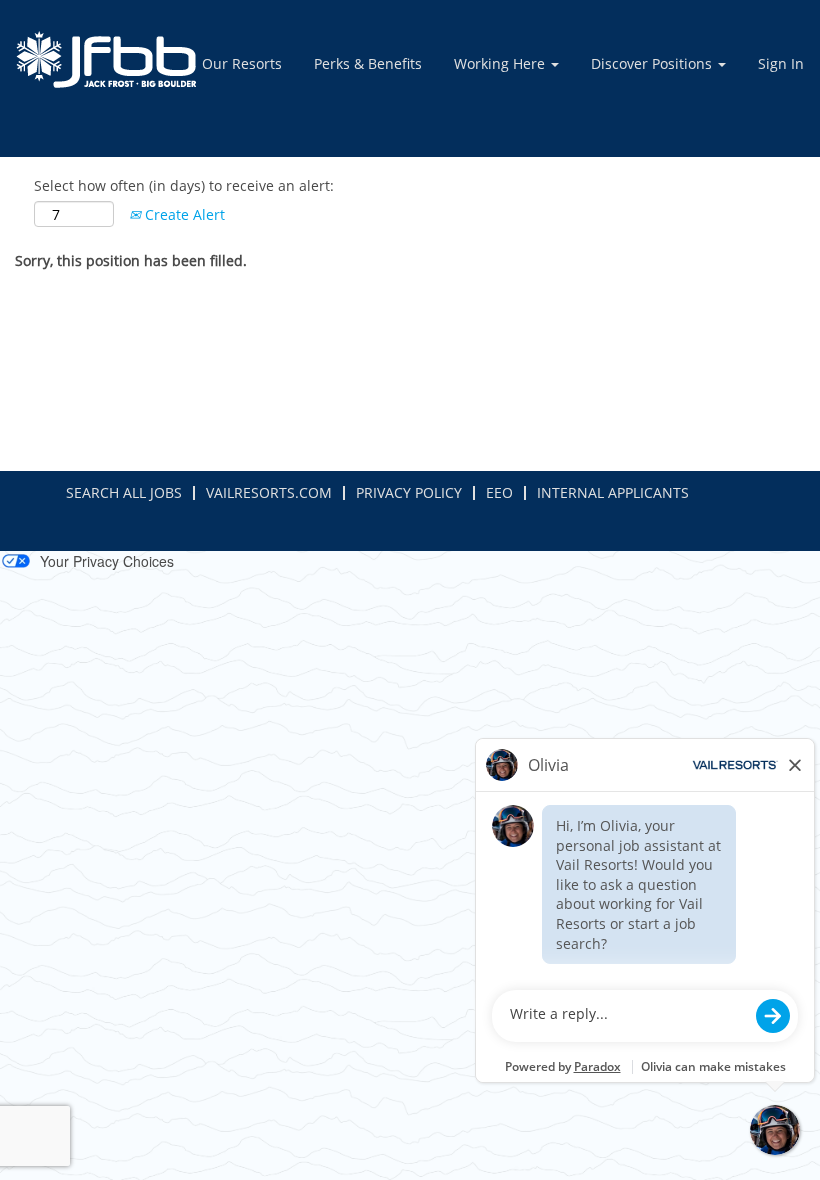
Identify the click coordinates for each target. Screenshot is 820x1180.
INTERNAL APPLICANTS (613, 492)
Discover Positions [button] (653, 63)
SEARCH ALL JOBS (124, 492)
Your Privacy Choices (107, 561)
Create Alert (183, 214)
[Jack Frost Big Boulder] (106, 59)
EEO (499, 492)
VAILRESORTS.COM (269, 492)
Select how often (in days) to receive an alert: (184, 185)
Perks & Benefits (368, 63)
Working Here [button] (501, 63)
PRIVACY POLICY (409, 492)
